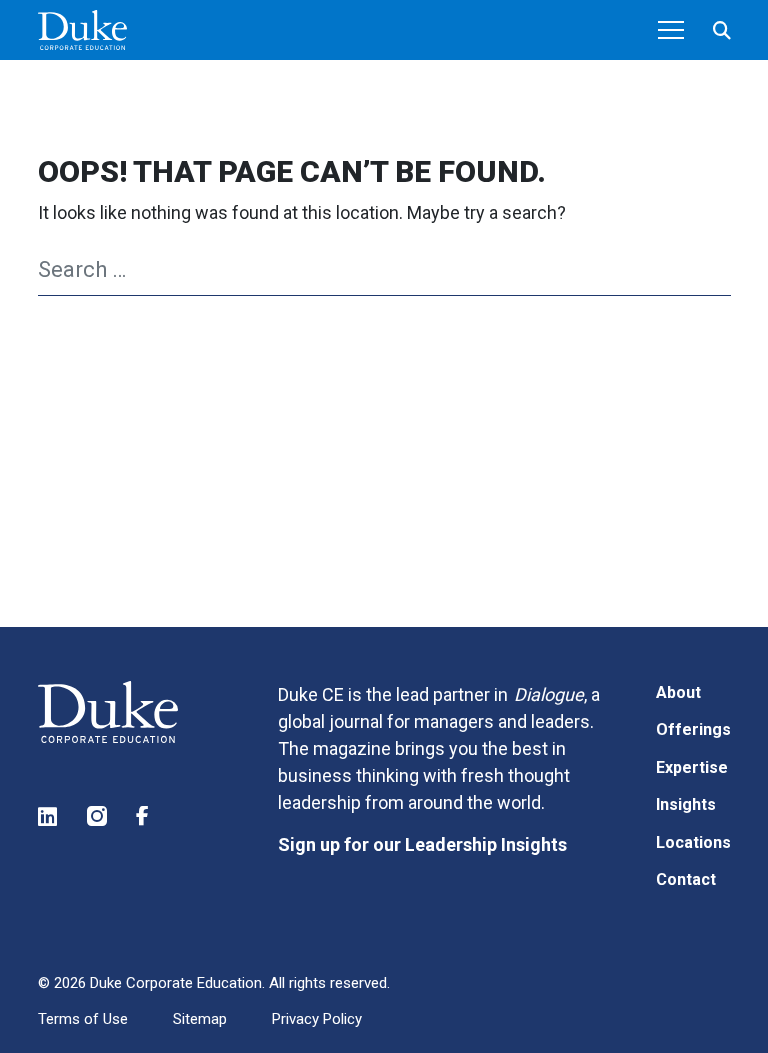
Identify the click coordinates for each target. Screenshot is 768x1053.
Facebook (147, 816)
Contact (686, 879)
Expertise (692, 767)
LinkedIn (49, 816)
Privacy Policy (317, 1019)
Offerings (693, 729)
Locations (693, 842)
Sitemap (200, 1019)
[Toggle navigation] (671, 30)
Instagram (98, 816)
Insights (686, 804)
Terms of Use (83, 1019)
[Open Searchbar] (722, 30)
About (678, 692)
